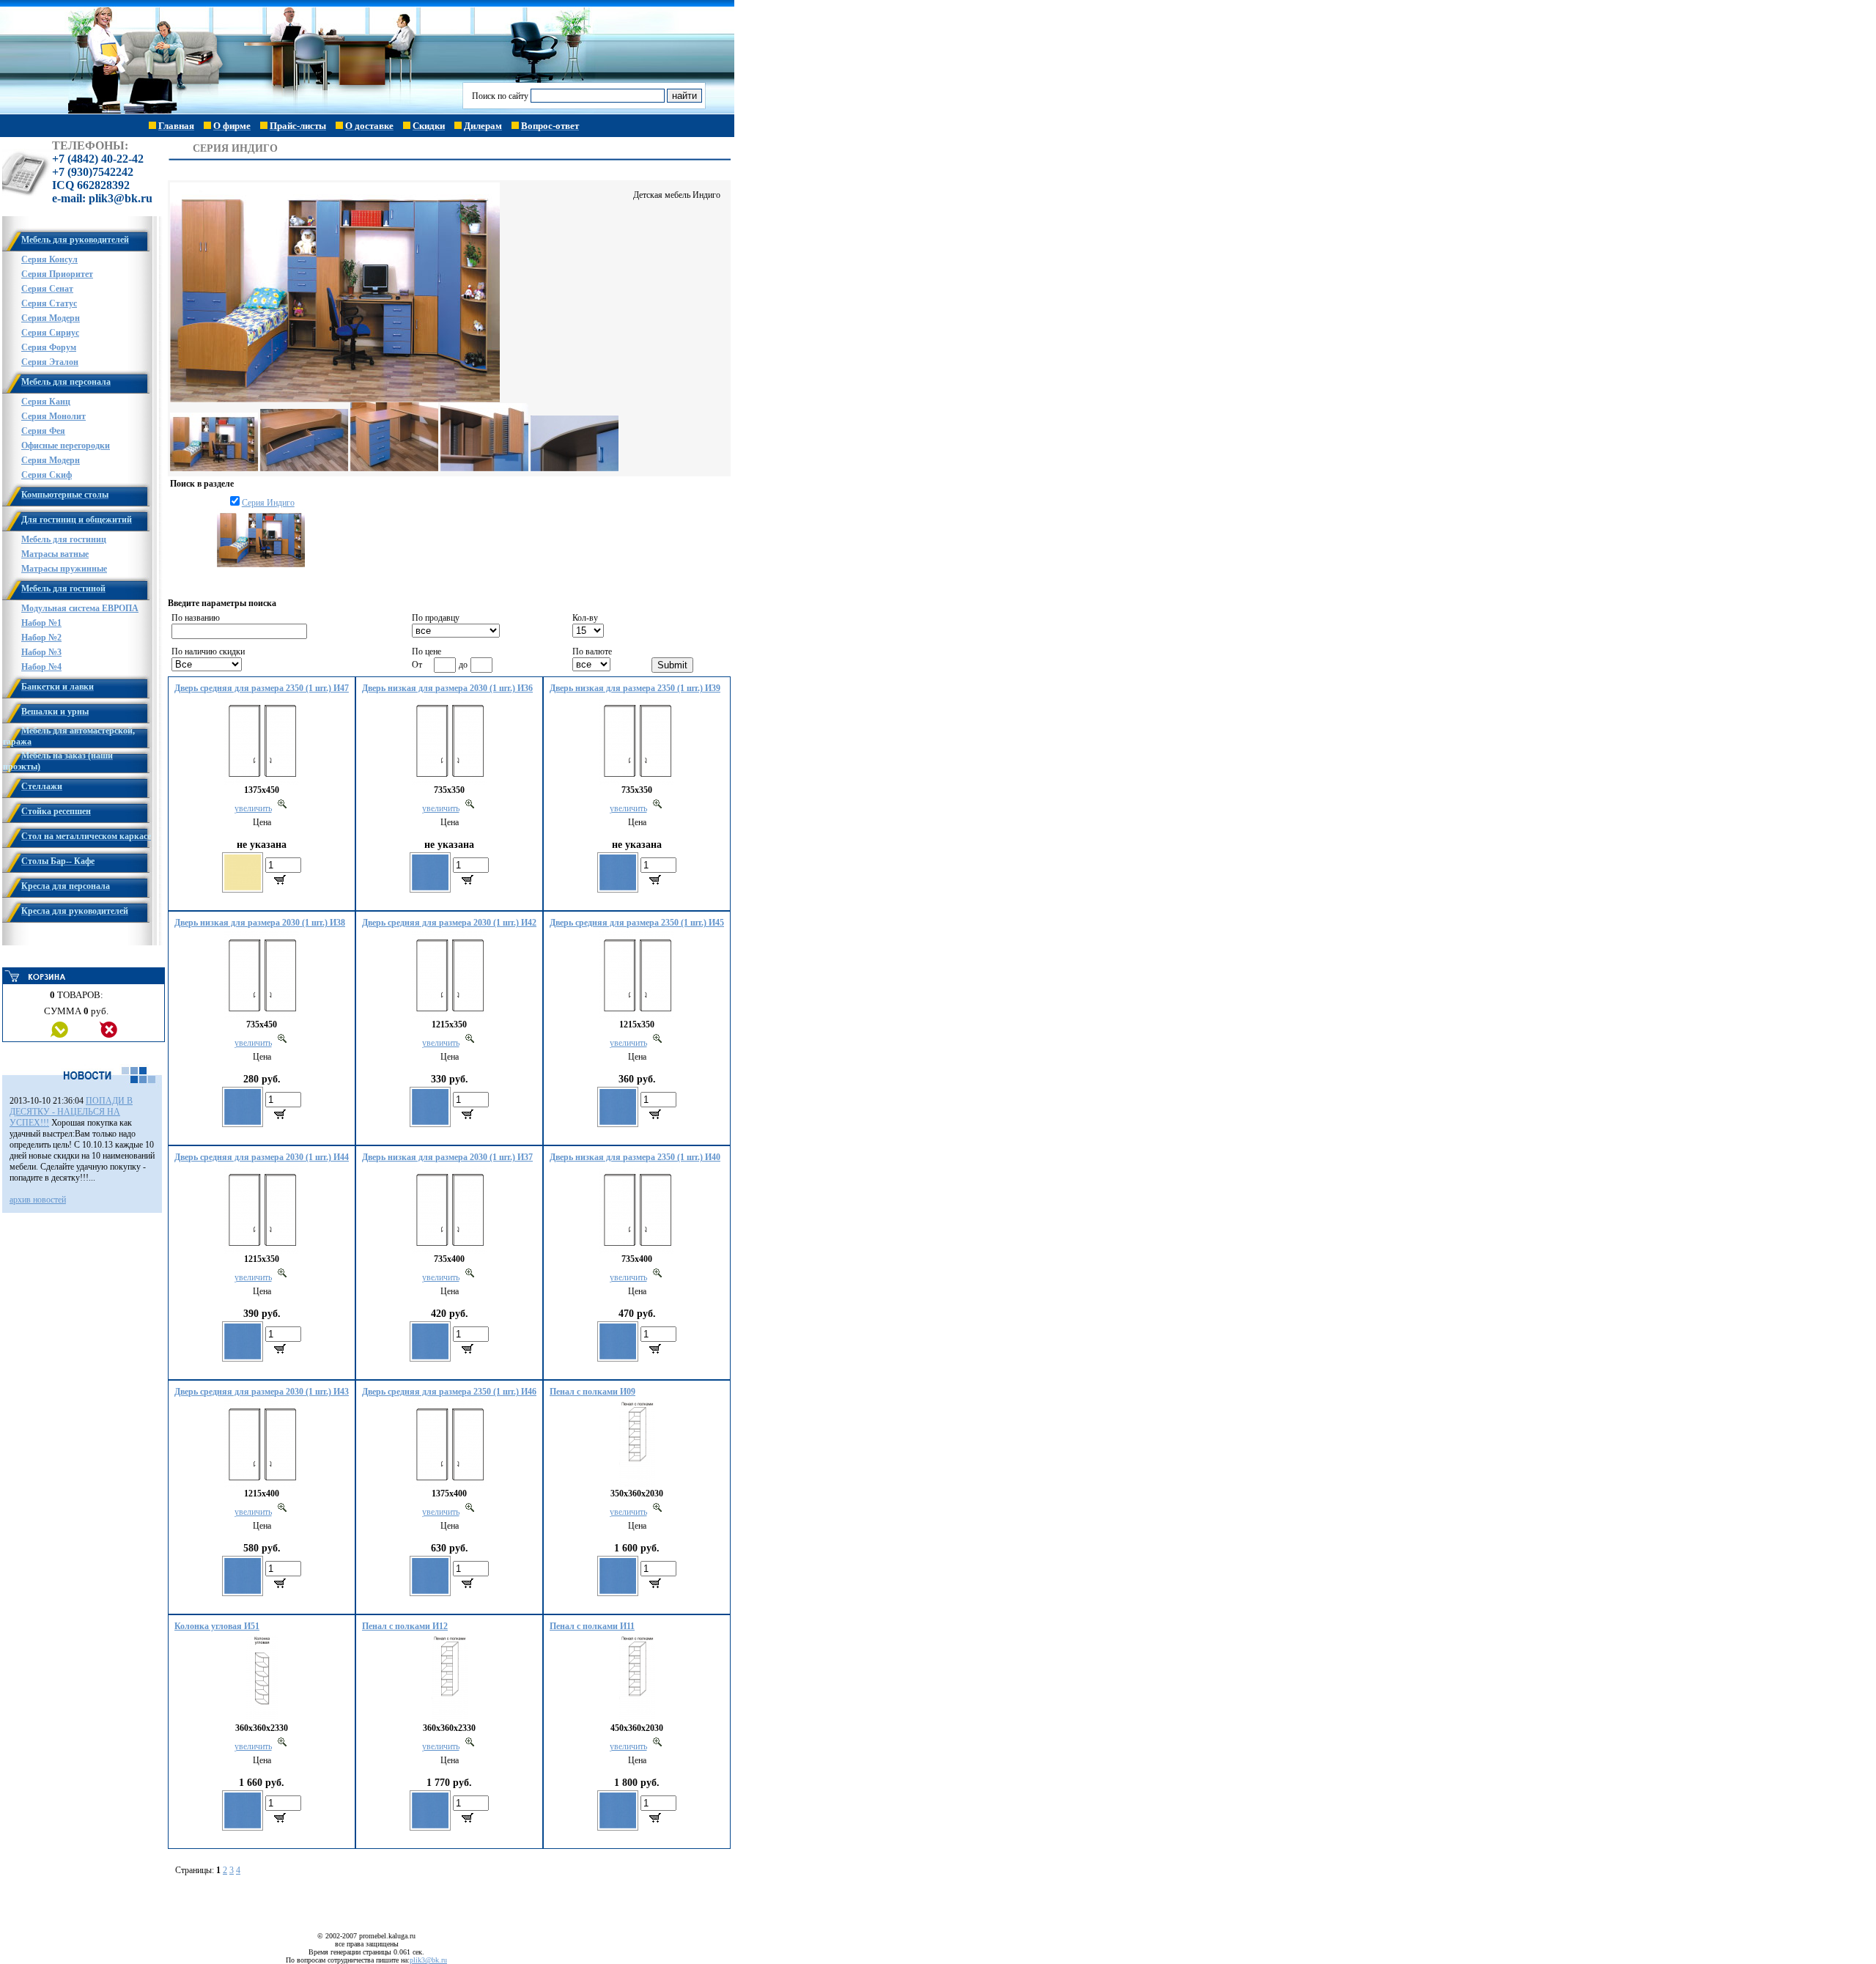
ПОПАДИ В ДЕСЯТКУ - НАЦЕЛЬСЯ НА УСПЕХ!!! (71, 1112)
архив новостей (38, 1200)
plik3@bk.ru (428, 1960)
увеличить (253, 808)
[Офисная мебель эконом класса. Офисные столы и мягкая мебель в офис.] (232, 111)
